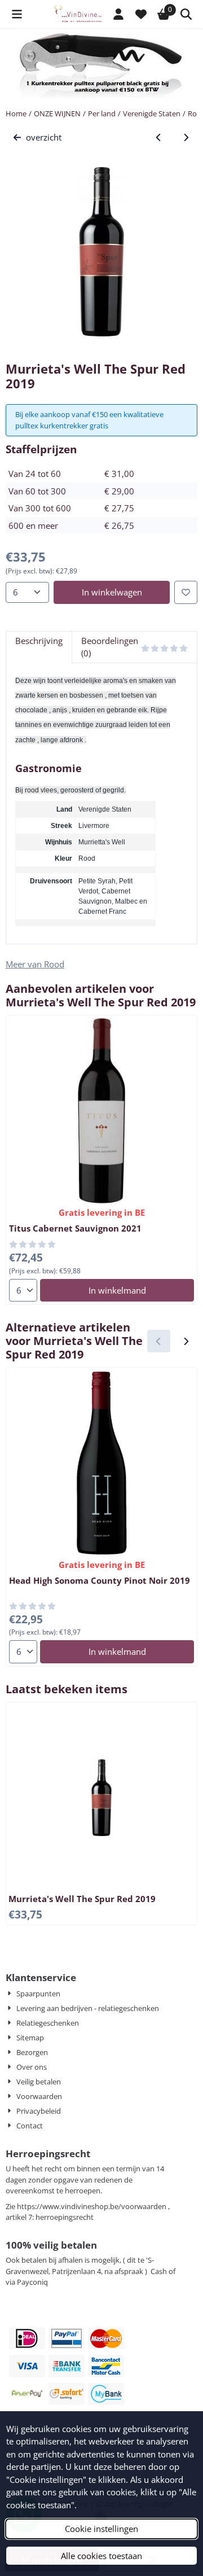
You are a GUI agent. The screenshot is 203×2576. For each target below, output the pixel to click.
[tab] (39, 647)
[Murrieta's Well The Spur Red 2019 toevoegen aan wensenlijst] (186, 592)
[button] (17, 14)
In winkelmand (117, 1290)
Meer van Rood (35, 964)
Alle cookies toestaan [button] (101, 2556)
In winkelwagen (112, 592)
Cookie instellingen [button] (101, 2529)
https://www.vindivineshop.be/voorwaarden (92, 2206)
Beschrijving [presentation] (39, 641)
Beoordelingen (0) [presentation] (110, 647)
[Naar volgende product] (186, 137)
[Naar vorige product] (159, 137)
